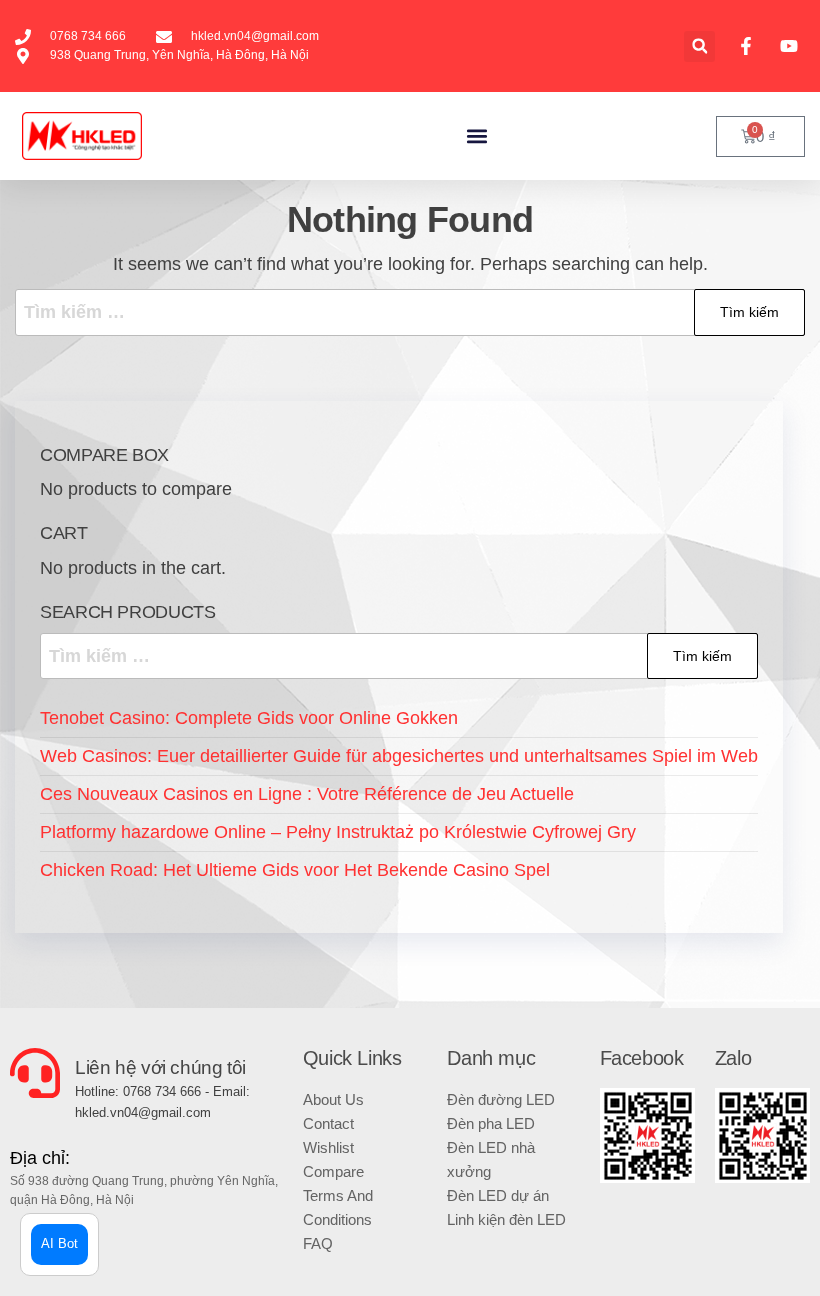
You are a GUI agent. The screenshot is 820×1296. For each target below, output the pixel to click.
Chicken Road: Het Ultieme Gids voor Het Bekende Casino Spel (295, 870)
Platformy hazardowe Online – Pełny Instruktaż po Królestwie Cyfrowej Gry (338, 832)
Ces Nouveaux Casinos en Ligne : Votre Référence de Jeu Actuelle (307, 794)
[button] (699, 46)
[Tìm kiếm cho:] (410, 312)
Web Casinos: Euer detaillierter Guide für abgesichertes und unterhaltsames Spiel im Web (399, 756)
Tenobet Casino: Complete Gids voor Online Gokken (249, 718)
